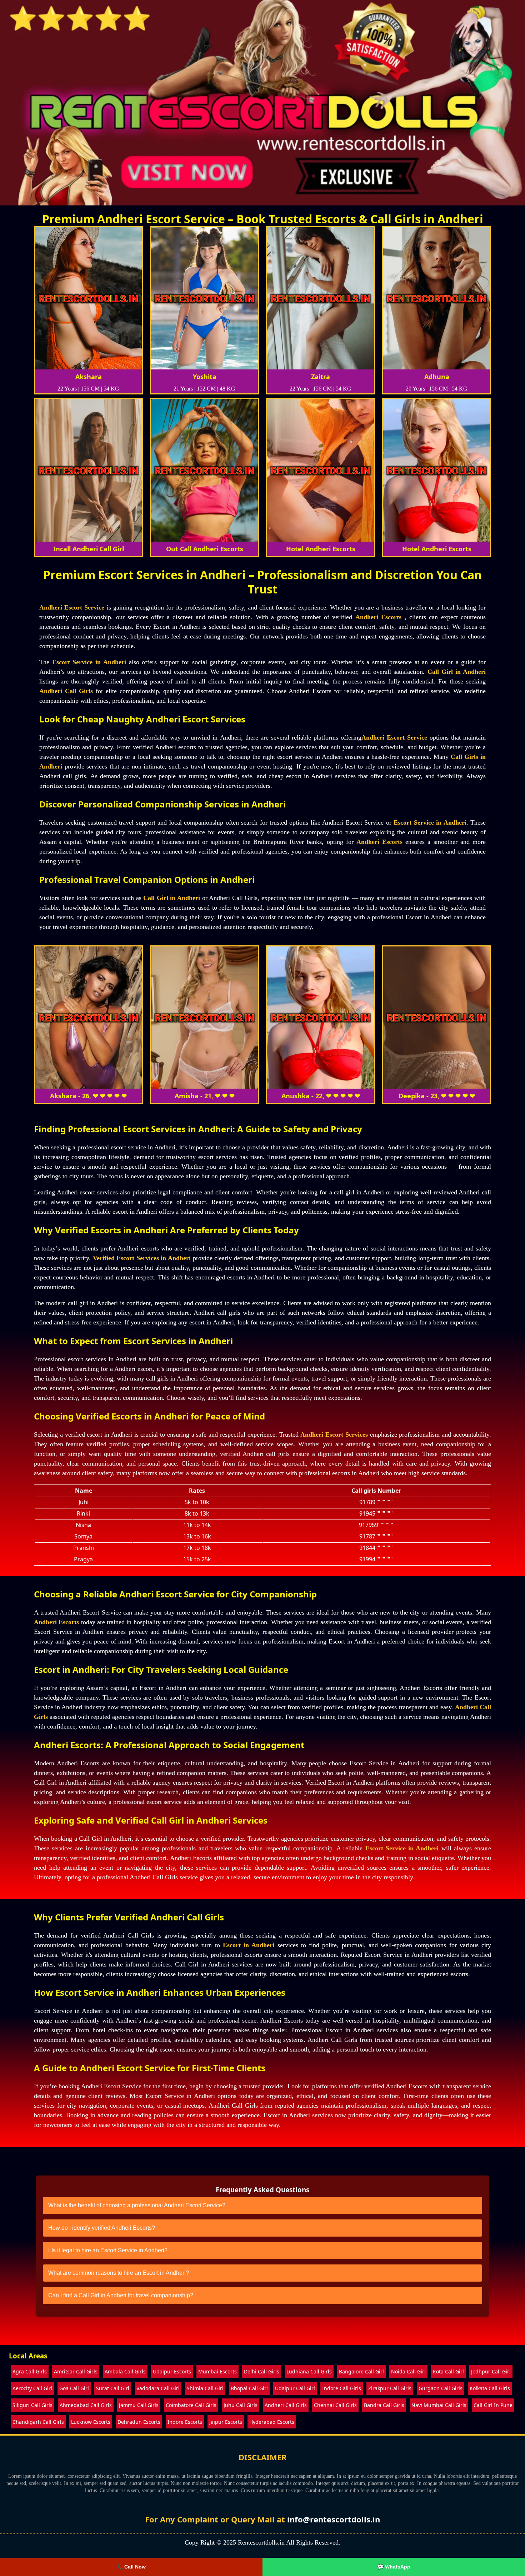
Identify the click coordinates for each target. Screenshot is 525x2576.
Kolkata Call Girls (490, 2388)
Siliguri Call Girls (32, 2405)
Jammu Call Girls (139, 2405)
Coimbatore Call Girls (191, 2405)
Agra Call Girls (30, 2371)
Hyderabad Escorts (272, 2422)
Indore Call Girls (342, 2388)
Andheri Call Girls (66, 691)
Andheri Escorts (378, 617)
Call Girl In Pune (493, 2405)
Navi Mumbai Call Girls (439, 2405)
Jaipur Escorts (226, 2422)
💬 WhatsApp (394, 2567)
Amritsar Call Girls (76, 2371)
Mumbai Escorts (217, 2371)
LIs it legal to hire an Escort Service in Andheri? (108, 2250)
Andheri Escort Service (72, 607)
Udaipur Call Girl (295, 2388)
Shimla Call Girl (205, 2388)
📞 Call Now (131, 2567)
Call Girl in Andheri (457, 672)
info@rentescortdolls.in (334, 2519)
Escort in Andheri (249, 1945)
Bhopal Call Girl (249, 2388)
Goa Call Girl (74, 2388)
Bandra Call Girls (384, 2405)
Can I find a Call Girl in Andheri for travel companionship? (121, 2295)
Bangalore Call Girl (361, 2371)
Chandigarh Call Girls (38, 2422)
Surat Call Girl (113, 2388)
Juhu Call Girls (241, 2405)
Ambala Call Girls (125, 2371)
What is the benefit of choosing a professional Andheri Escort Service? (137, 2205)
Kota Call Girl (448, 2371)
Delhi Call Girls (262, 2371)
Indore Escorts (185, 2422)
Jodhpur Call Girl (491, 2371)
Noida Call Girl (408, 2371)
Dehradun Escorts (139, 2422)
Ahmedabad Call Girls (86, 2405)
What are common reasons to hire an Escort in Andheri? (119, 2273)
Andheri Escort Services (334, 1434)
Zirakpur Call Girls (390, 2388)
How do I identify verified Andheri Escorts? (102, 2228)
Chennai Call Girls (335, 2405)
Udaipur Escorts (172, 2371)
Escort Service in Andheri (89, 662)
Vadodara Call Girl (158, 2388)
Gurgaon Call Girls (441, 2388)
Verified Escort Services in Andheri (142, 1258)
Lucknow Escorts (91, 2422)
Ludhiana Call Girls (309, 2371)
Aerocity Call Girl (32, 2388)
